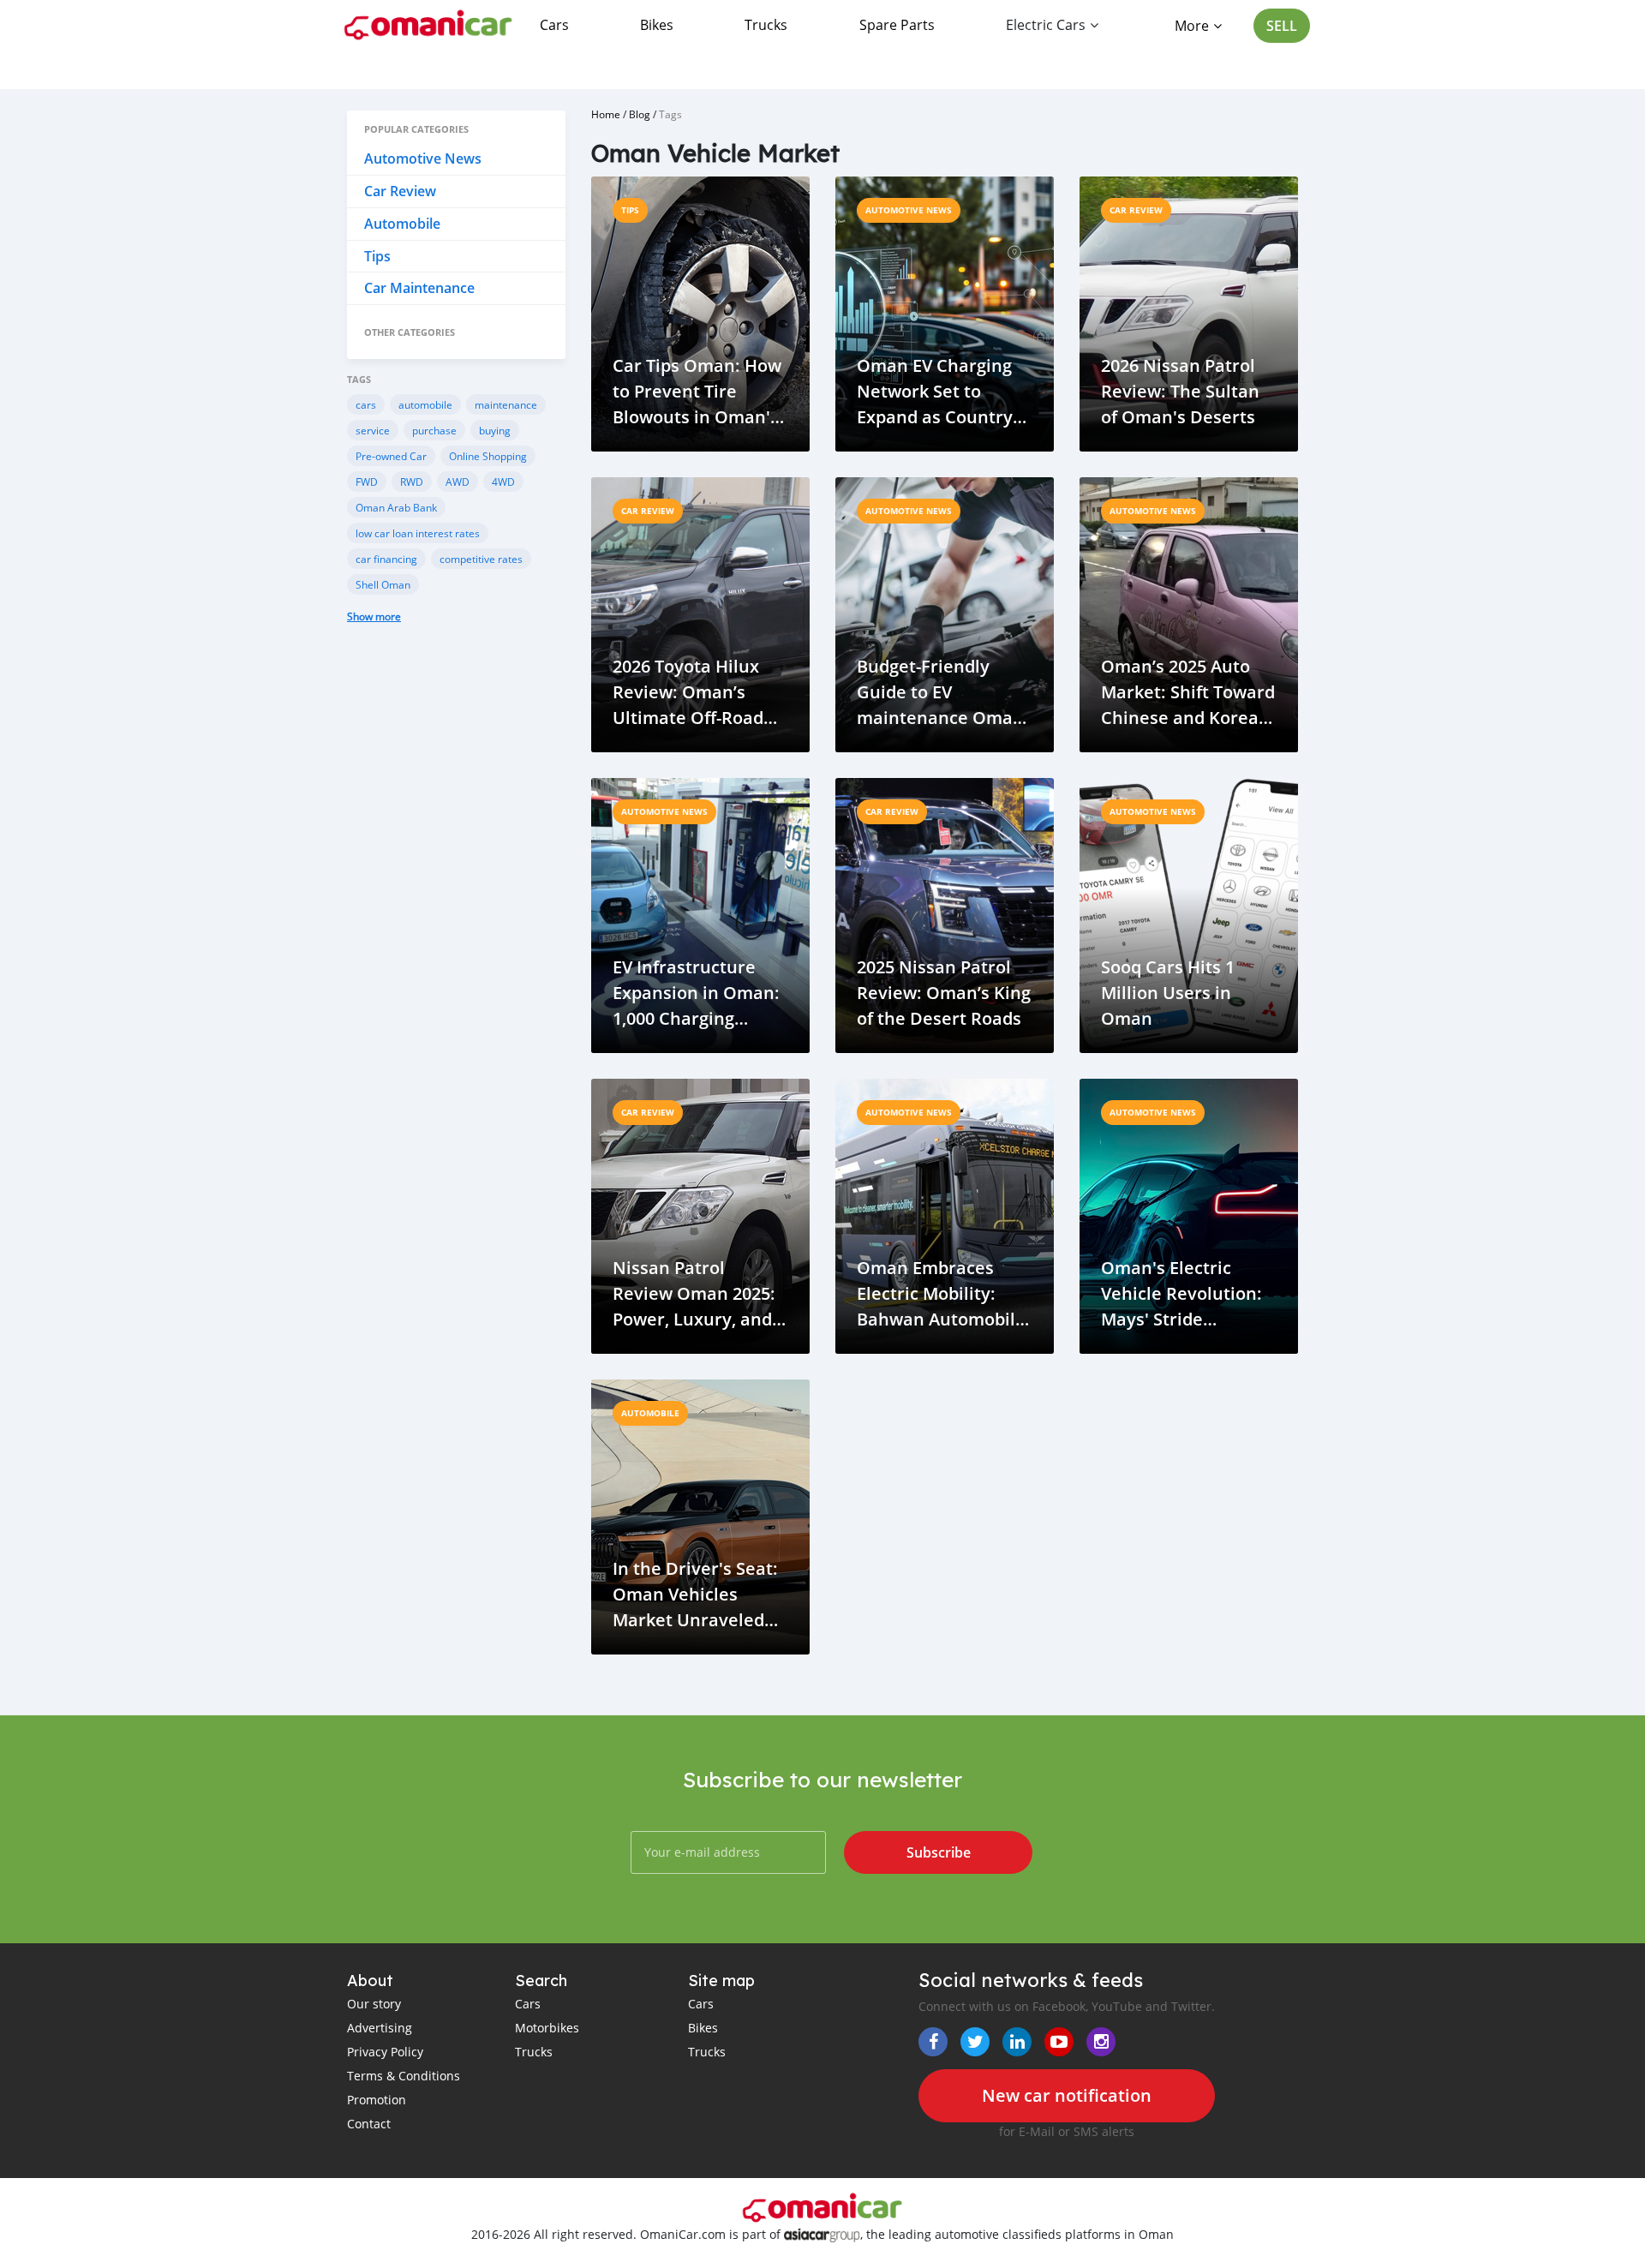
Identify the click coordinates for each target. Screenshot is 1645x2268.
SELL (1282, 26)
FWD (367, 482)
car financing (386, 559)
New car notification (1067, 2095)
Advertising (380, 2028)
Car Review (400, 191)
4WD (503, 482)
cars (366, 404)
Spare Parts (897, 25)
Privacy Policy (385, 2052)
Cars (554, 25)
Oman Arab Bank (396, 507)
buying (495, 430)
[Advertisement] (456, 924)
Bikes (657, 25)
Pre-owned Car (391, 456)
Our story (374, 2004)
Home (606, 114)
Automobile (402, 224)
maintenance (506, 404)
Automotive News (423, 159)
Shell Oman (383, 584)
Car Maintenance (419, 288)
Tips (377, 256)
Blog (640, 114)
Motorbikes (547, 2028)
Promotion (377, 2100)
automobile (425, 404)
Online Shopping (488, 456)
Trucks (766, 25)
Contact (369, 2124)
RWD (412, 482)
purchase (434, 430)
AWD (458, 482)
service (373, 430)
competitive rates (481, 559)
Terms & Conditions (404, 2076)
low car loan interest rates (418, 533)
